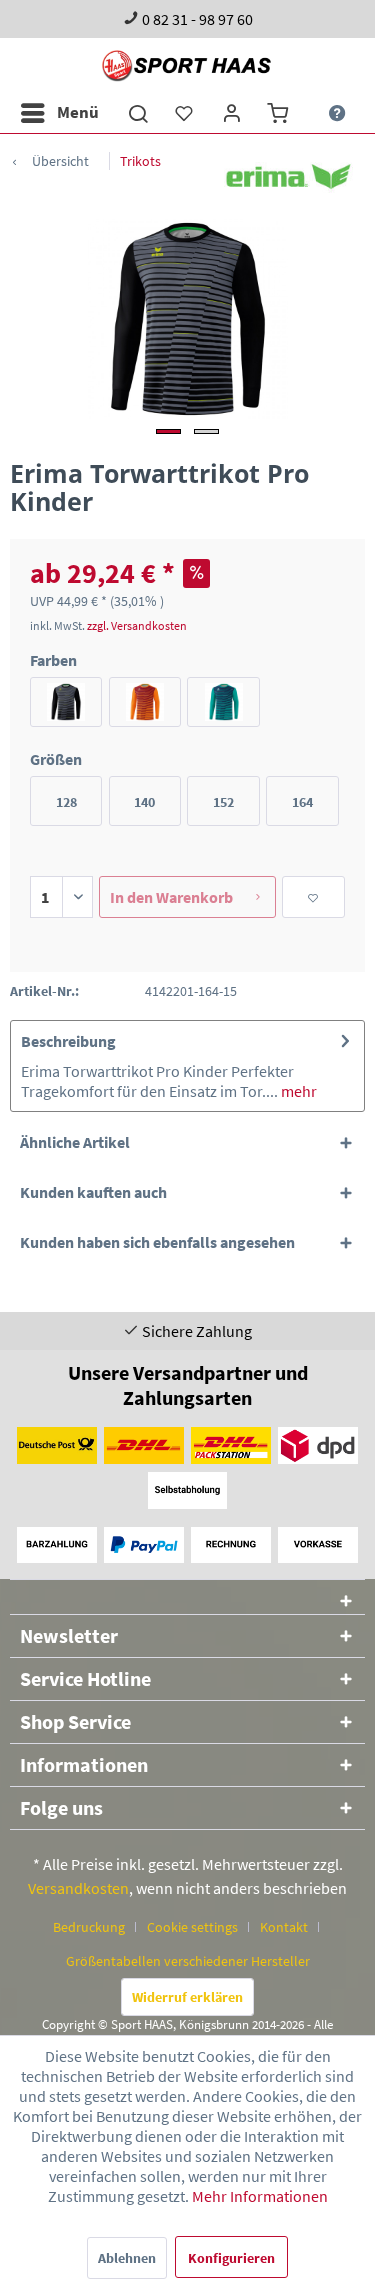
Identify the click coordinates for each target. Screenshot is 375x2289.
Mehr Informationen (260, 2196)
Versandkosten (78, 1888)
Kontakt (284, 1927)
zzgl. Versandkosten (137, 625)
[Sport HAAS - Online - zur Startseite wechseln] (187, 65)
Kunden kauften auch (93, 1192)
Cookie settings (192, 1927)
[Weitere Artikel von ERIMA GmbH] (288, 176)
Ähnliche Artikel (75, 1142)
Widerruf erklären (187, 1997)
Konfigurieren (231, 2258)
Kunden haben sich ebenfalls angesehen (157, 1242)
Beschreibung (68, 1041)
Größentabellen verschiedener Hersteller (188, 1961)
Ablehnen (127, 2258)
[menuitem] (59, 113)
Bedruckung (89, 1927)
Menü (78, 112)
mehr (297, 1091)
